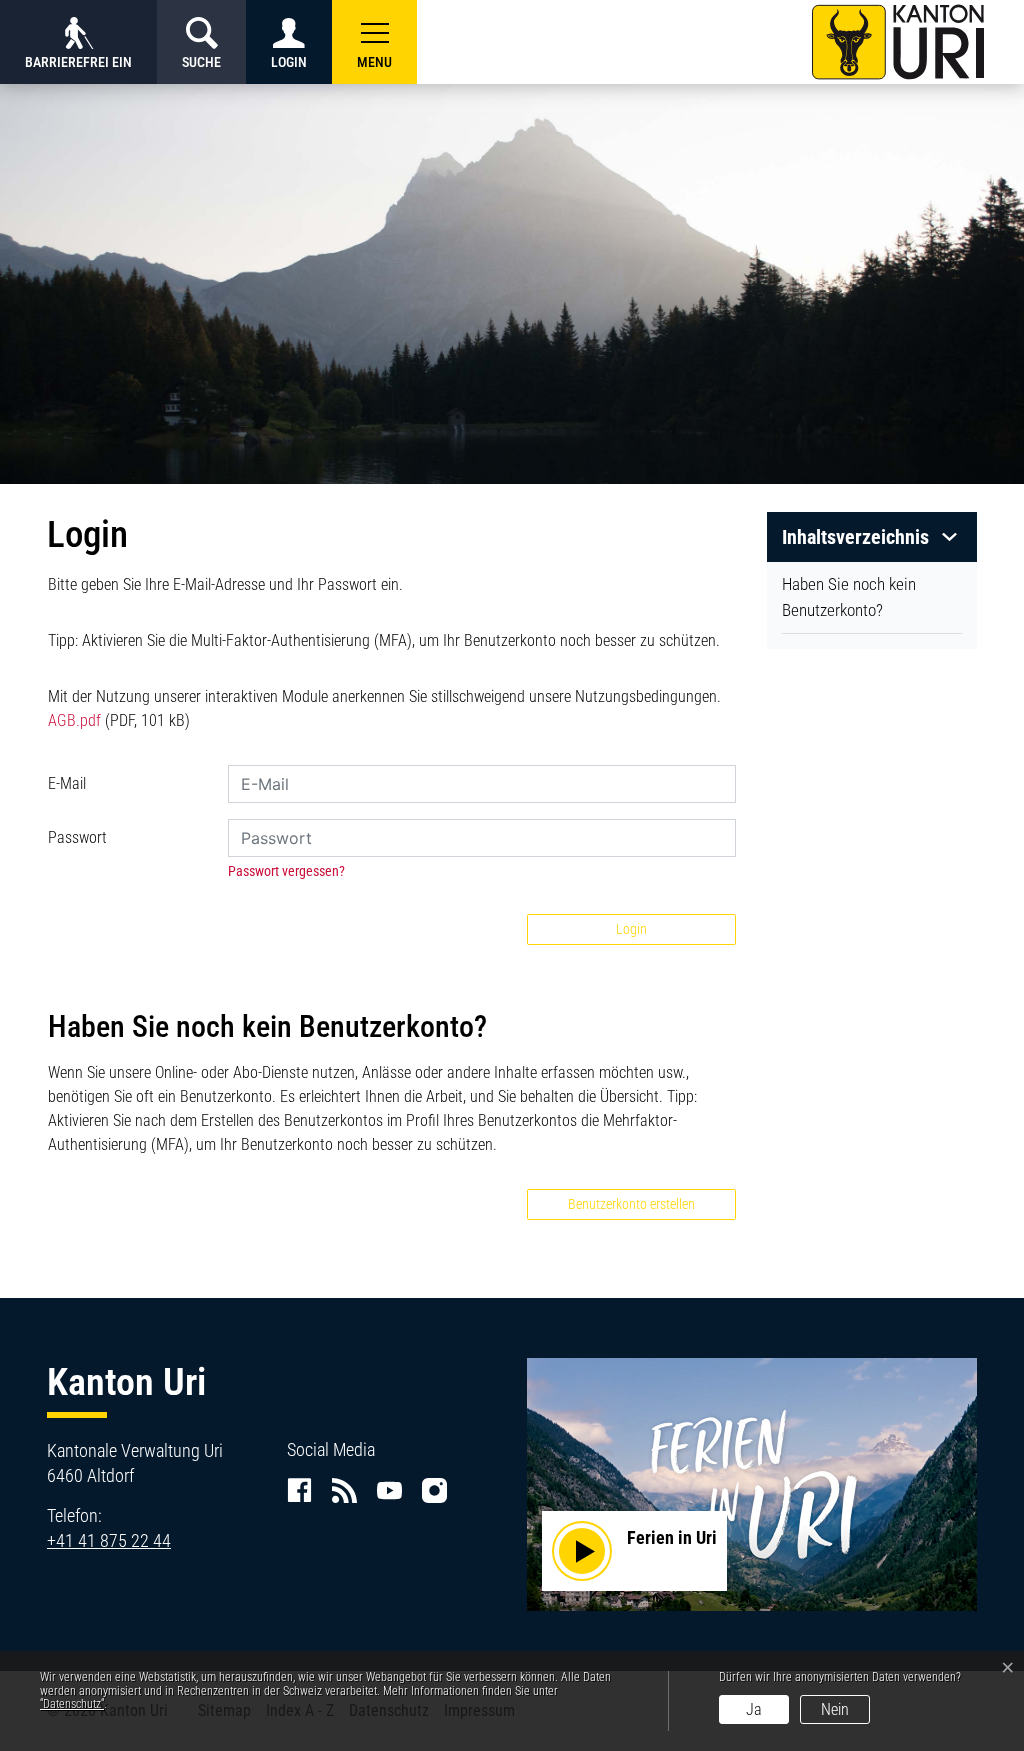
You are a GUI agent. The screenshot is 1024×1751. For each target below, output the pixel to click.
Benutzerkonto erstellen (631, 1204)
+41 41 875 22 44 (109, 1540)
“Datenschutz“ (72, 1704)
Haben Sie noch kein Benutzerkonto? (849, 597)
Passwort (77, 837)
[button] (374, 42)
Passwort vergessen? (286, 871)
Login (631, 929)
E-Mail (67, 783)
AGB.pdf (74, 720)
